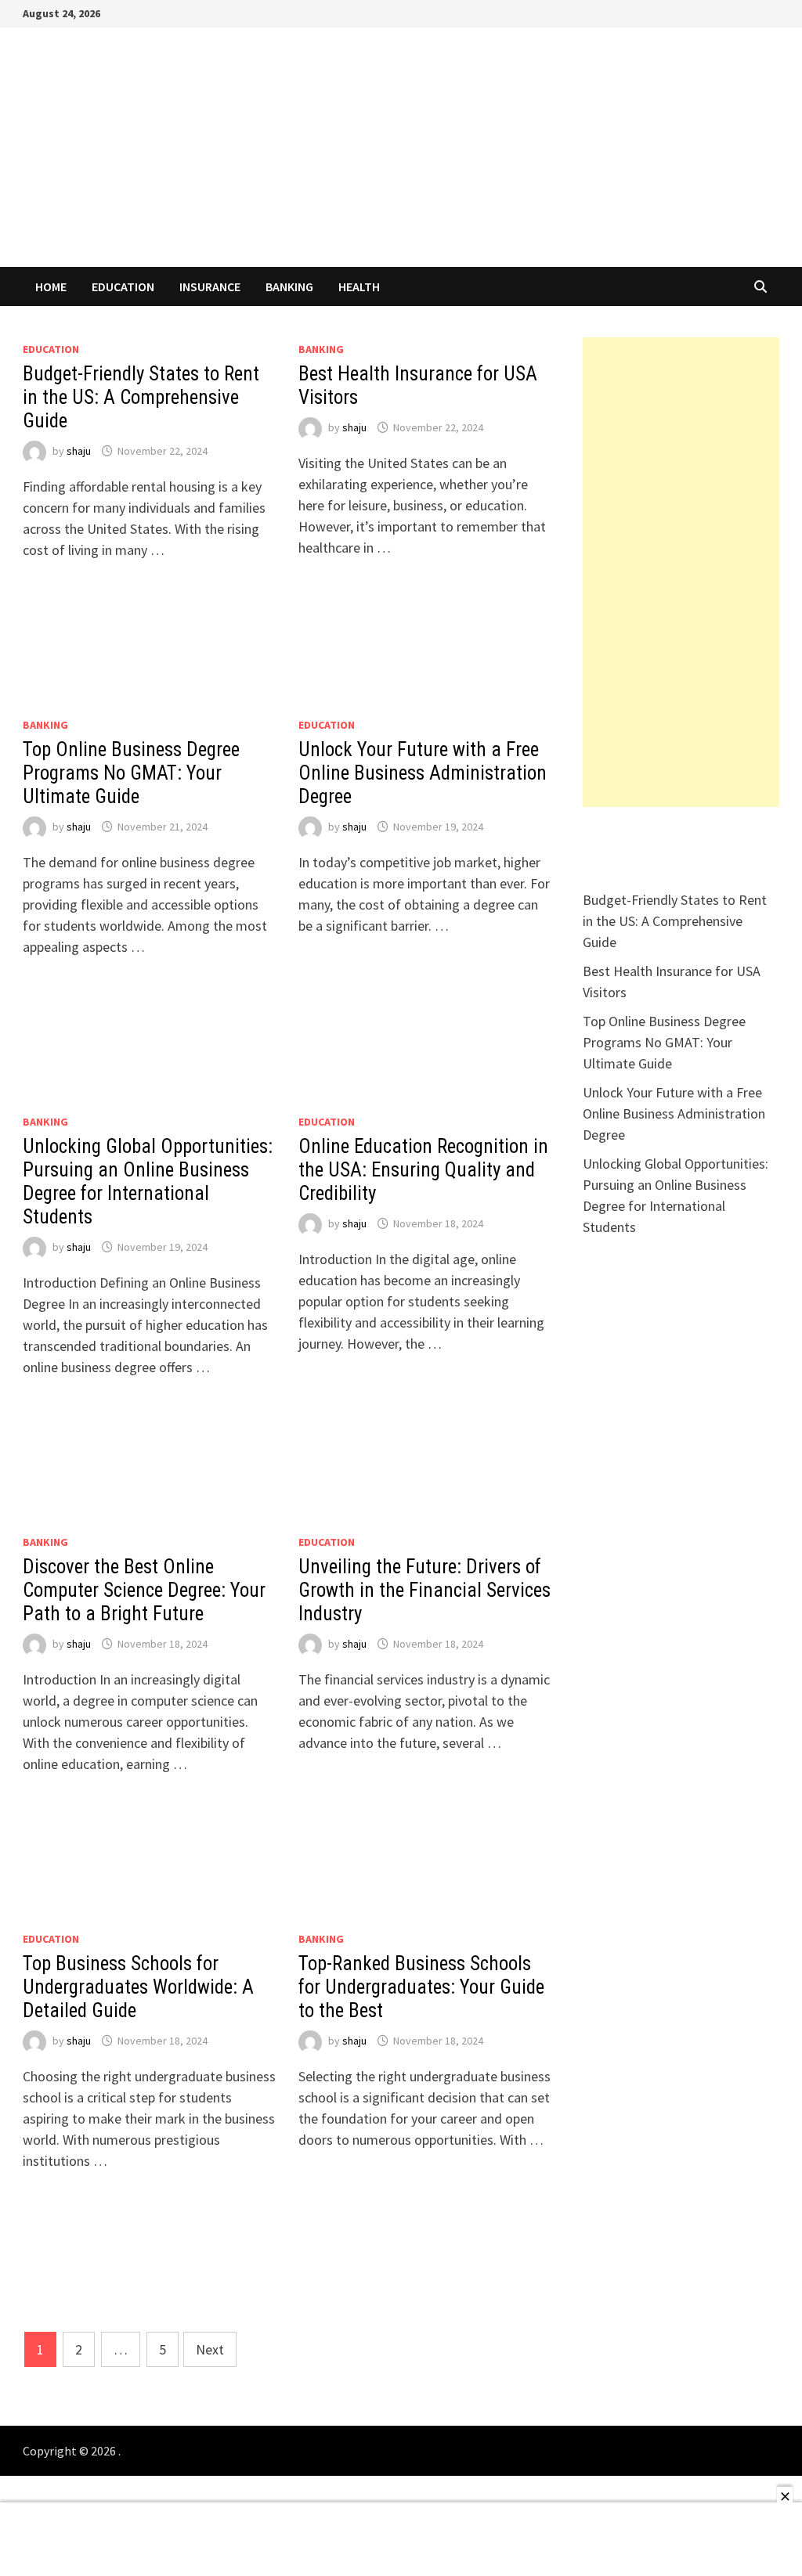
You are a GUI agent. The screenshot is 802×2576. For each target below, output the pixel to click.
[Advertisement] (681, 572)
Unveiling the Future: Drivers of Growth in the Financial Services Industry (424, 1590)
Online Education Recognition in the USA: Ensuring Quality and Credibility (423, 1170)
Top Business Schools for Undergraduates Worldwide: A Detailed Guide (138, 1987)
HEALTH (359, 286)
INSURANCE (210, 286)
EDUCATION (123, 286)
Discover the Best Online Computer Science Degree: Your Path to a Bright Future (144, 1590)
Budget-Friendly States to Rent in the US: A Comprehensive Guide (141, 397)
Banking (289, 286)
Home (51, 286)
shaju (79, 451)
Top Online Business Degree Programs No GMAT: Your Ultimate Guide (131, 773)
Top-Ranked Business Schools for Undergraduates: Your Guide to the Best (421, 1987)
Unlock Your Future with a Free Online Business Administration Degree (423, 773)
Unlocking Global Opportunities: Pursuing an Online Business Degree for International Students (148, 1182)
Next (210, 2349)
